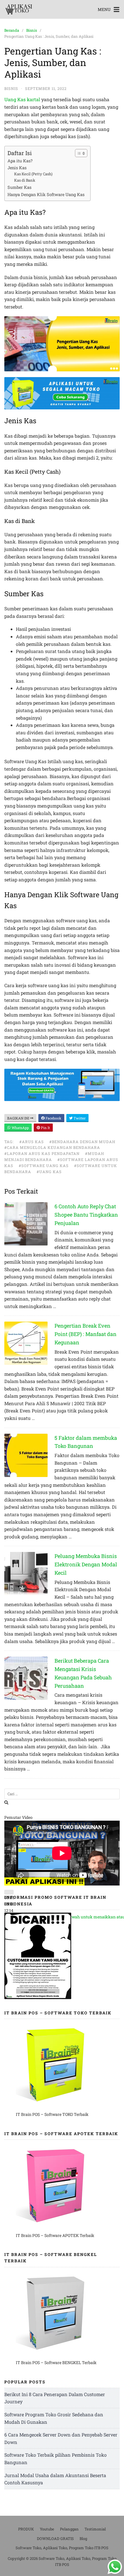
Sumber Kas (19, 187)
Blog (83, 2539)
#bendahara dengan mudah (82, 1142)
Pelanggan (69, 2529)
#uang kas (49, 1172)
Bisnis (32, 30)
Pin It (45, 1128)
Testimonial (95, 2529)
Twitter (79, 1118)
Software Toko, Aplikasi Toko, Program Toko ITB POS (62, 2548)
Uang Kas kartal (22, 99)
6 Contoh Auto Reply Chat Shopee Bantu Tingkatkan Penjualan (86, 1215)
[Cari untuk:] (62, 1794)
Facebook (53, 1118)
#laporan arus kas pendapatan (42, 1154)
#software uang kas (44, 1166)
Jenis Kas (17, 168)
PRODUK (26, 2529)
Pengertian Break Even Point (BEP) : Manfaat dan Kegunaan (86, 1334)
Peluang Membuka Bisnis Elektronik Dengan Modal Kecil (86, 1564)
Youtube (47, 2529)
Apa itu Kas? (20, 161)
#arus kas (32, 1142)
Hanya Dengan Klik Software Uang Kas (46, 194)
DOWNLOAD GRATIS (55, 2539)
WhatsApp (20, 1128)
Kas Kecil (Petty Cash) (33, 174)
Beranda (12, 30)
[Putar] (9, 1892)
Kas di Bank (25, 180)
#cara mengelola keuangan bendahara (52, 1147)
